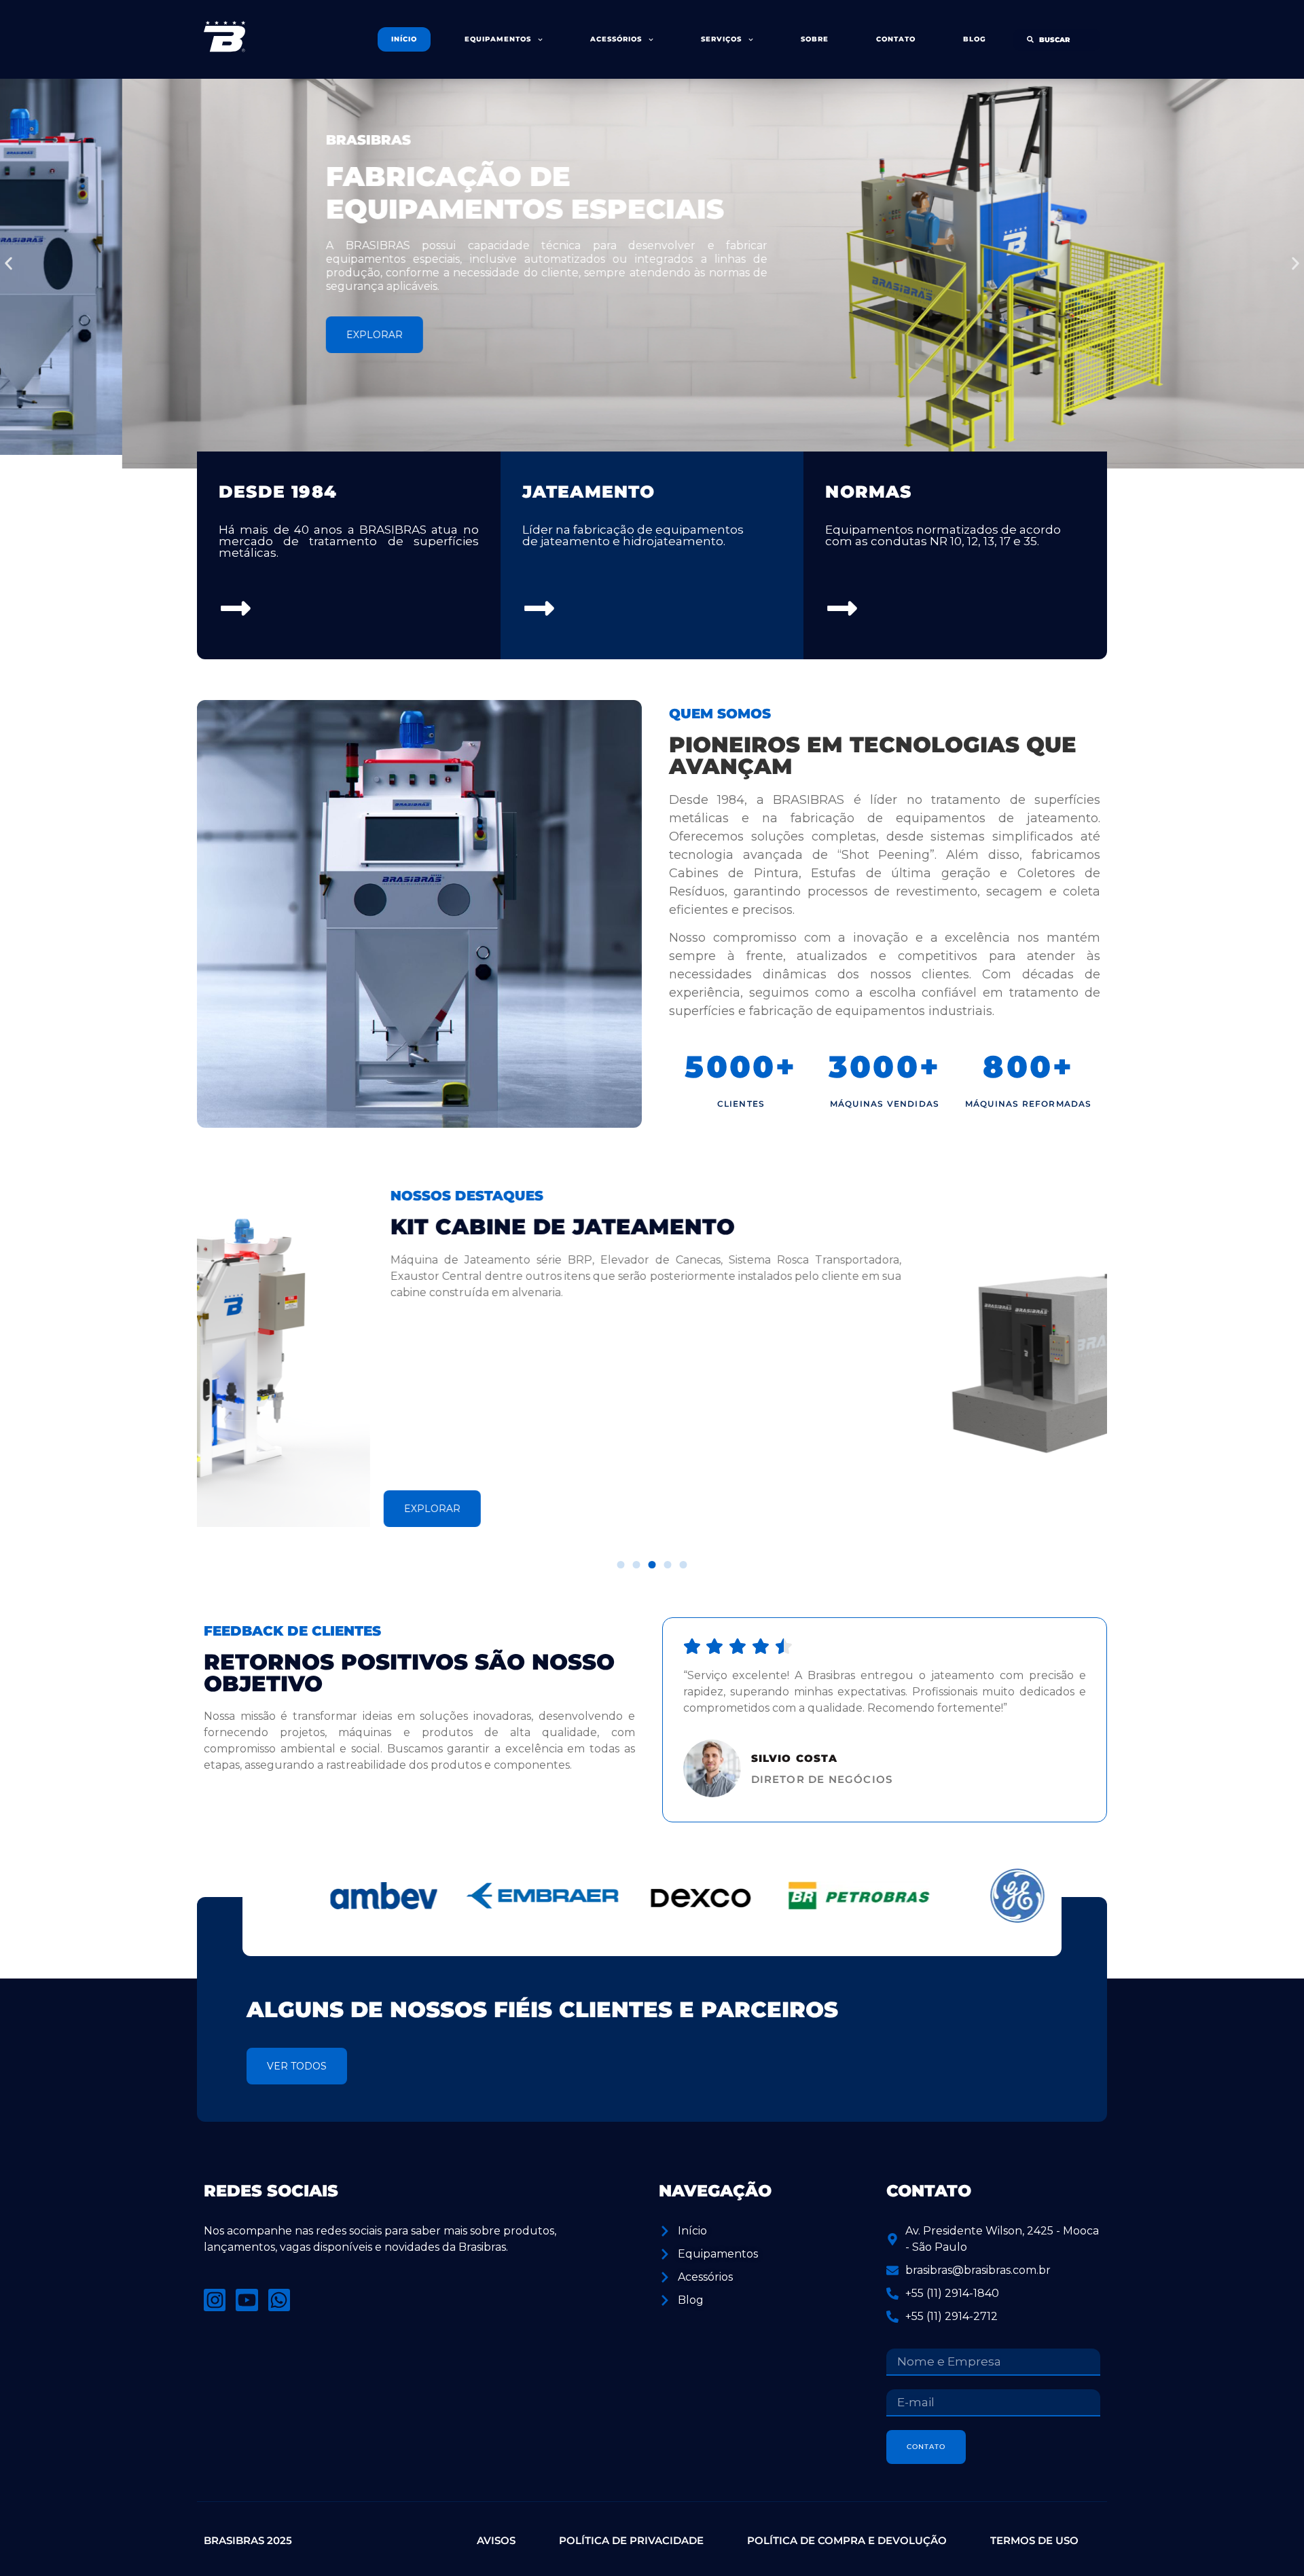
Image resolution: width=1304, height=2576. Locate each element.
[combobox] (1057, 40)
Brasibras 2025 (248, 2540)
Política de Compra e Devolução (847, 2540)
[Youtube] (247, 2300)
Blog (975, 39)
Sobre (815, 39)
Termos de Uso (1034, 2540)
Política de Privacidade (631, 2540)
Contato (896, 39)
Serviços (721, 39)
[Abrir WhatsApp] (1269, 2543)
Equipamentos (498, 39)
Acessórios (616, 39)
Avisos (496, 2540)
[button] (8, 264)
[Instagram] (215, 2300)
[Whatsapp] (279, 2300)
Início (404, 39)
